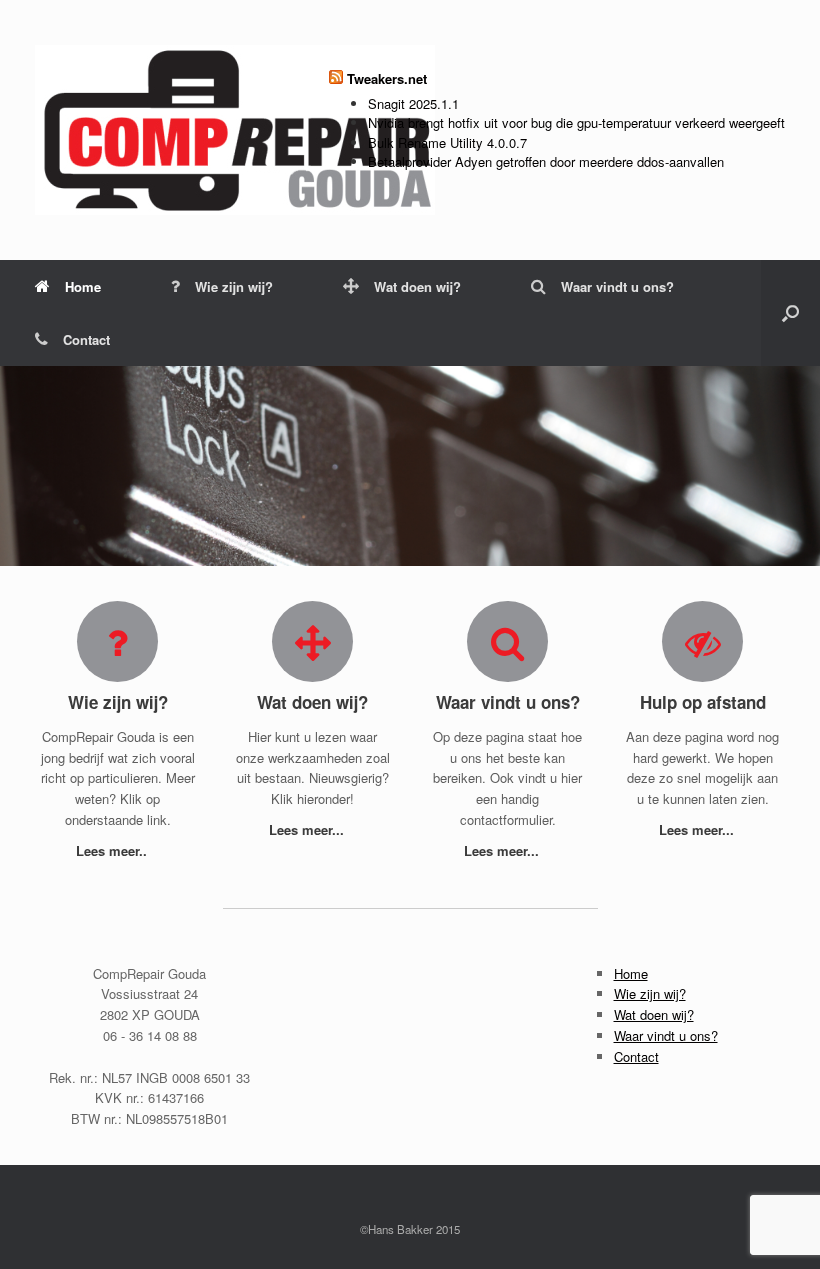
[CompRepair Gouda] (235, 130)
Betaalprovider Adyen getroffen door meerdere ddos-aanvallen (546, 161)
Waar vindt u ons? (617, 286)
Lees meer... (308, 829)
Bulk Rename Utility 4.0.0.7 (447, 142)
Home (83, 286)
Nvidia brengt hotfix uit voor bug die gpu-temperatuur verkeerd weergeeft (576, 122)
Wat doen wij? (417, 286)
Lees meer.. (113, 850)
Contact (86, 339)
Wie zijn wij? (234, 286)
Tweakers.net (387, 78)
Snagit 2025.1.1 (413, 103)
